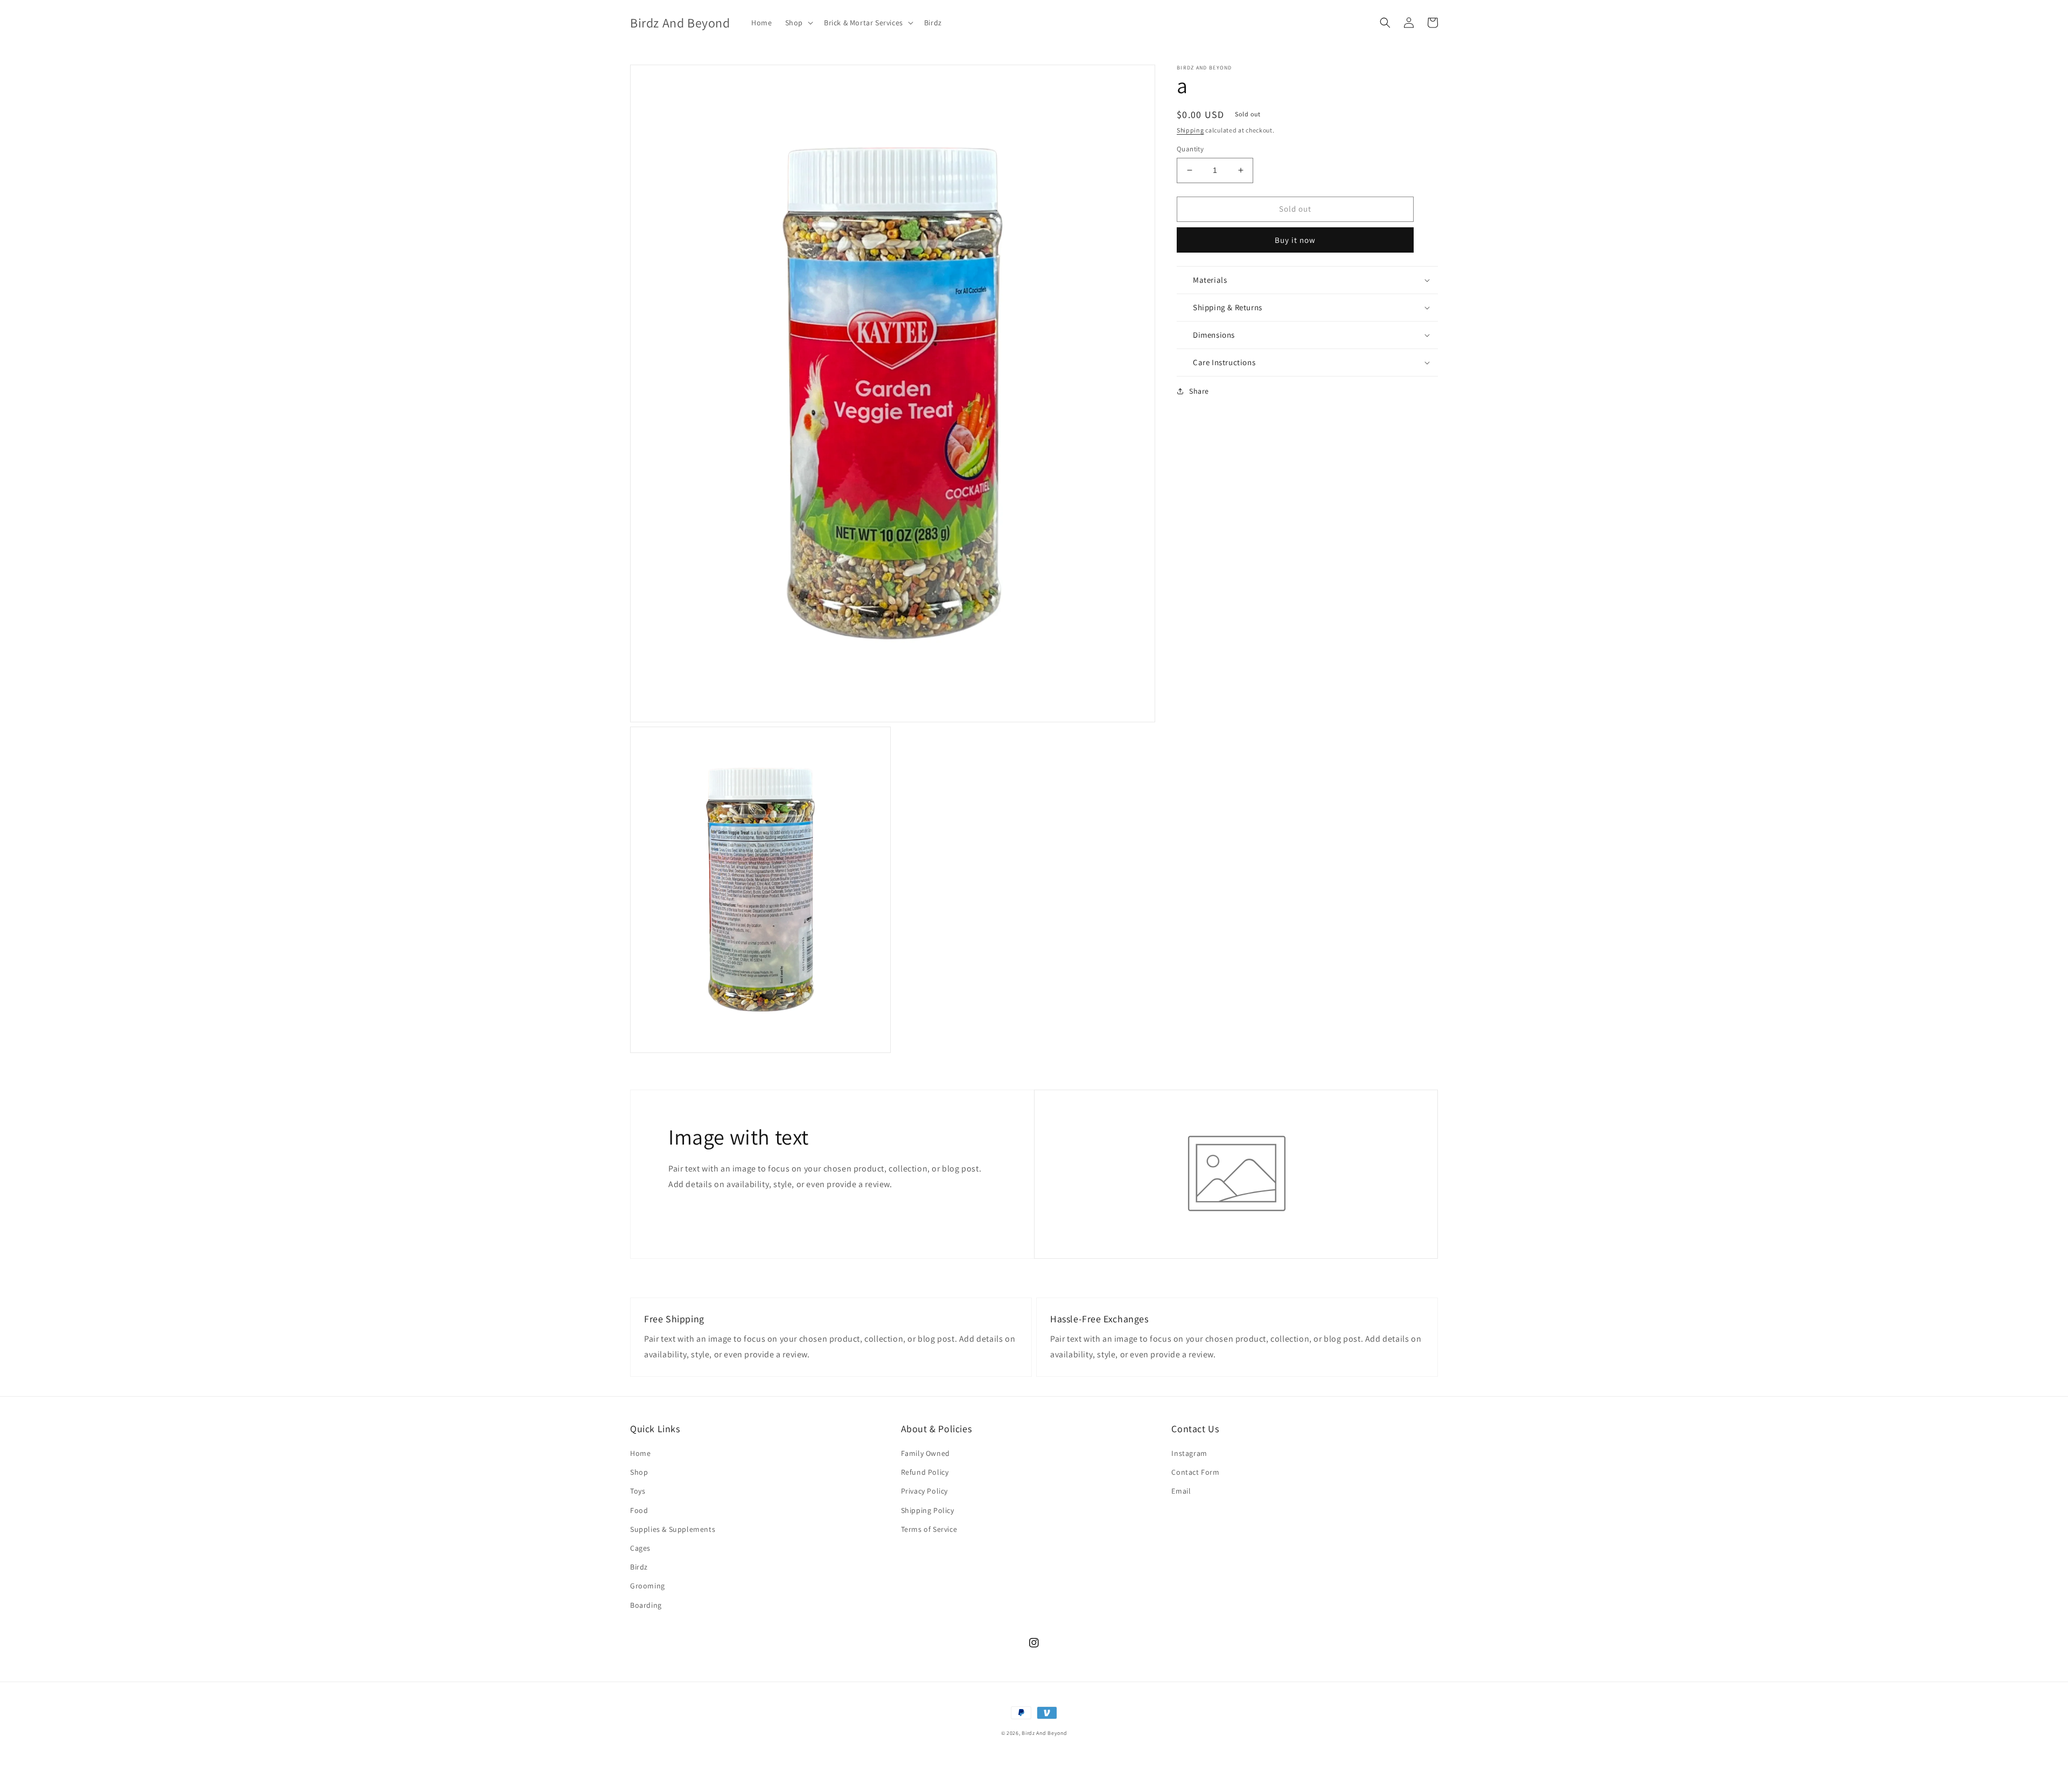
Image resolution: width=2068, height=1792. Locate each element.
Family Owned (925, 1453)
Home (640, 1453)
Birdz (639, 1567)
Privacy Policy (924, 1491)
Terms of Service (929, 1529)
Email (1181, 1491)
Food (639, 1510)
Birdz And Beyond (1044, 1733)
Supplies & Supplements (673, 1529)
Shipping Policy (928, 1510)
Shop (639, 1472)
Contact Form (1195, 1472)
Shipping (1190, 130)
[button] (798, 23)
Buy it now (1295, 240)
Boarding (646, 1605)
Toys (638, 1491)
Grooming (648, 1586)
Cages (640, 1548)
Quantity (1190, 149)
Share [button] (1199, 391)
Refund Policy (925, 1472)
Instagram (1189, 1453)
